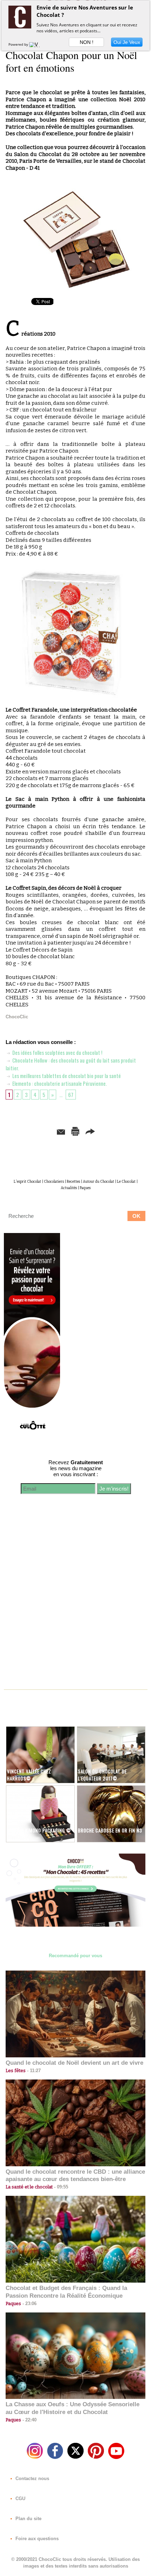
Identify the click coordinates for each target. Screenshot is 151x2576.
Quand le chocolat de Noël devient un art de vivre (74, 2063)
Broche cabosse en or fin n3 (110, 1830)
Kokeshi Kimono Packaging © (39, 1830)
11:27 (33, 2071)
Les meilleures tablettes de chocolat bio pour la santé (66, 1076)
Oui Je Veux (127, 42)
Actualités (69, 1188)
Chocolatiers (54, 1182)
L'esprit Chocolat (27, 1182)
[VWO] (36, 44)
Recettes (73, 1182)
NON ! (87, 42)
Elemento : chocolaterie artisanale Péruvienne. (59, 1083)
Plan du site (28, 2519)
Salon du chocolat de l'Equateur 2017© (102, 1775)
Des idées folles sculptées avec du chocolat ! (57, 1052)
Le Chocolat (126, 1182)
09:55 (60, 2187)
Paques (85, 1188)
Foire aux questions (36, 2539)
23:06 (29, 2304)
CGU (20, 2499)
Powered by (19, 44)
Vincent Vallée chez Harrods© (29, 1775)
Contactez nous (32, 2478)
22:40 (29, 2420)
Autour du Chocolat (99, 1182)
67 (71, 1095)
